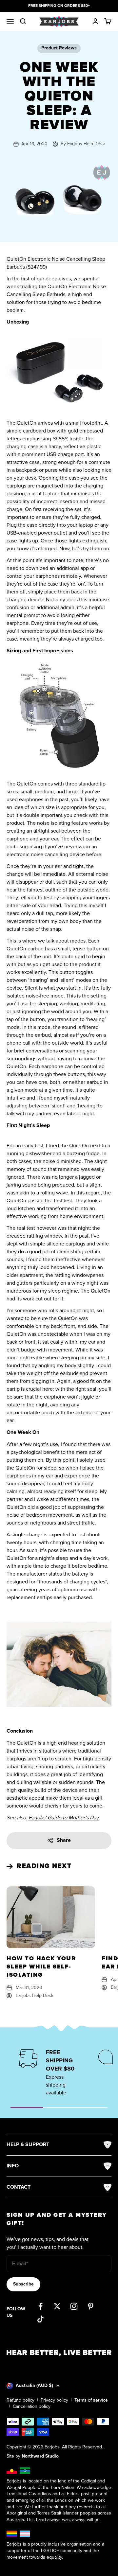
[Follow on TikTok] (40, 2319)
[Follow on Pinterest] (91, 2306)
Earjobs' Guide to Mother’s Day (64, 1818)
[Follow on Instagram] (74, 2306)
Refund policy (20, 2400)
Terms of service (91, 2400)
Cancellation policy (32, 2406)
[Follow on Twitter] (57, 2306)
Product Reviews (59, 48)
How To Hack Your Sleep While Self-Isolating (41, 1967)
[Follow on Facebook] (40, 2306)
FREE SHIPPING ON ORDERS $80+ (59, 6)
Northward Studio (40, 2456)
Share (64, 1840)
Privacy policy (54, 2400)
